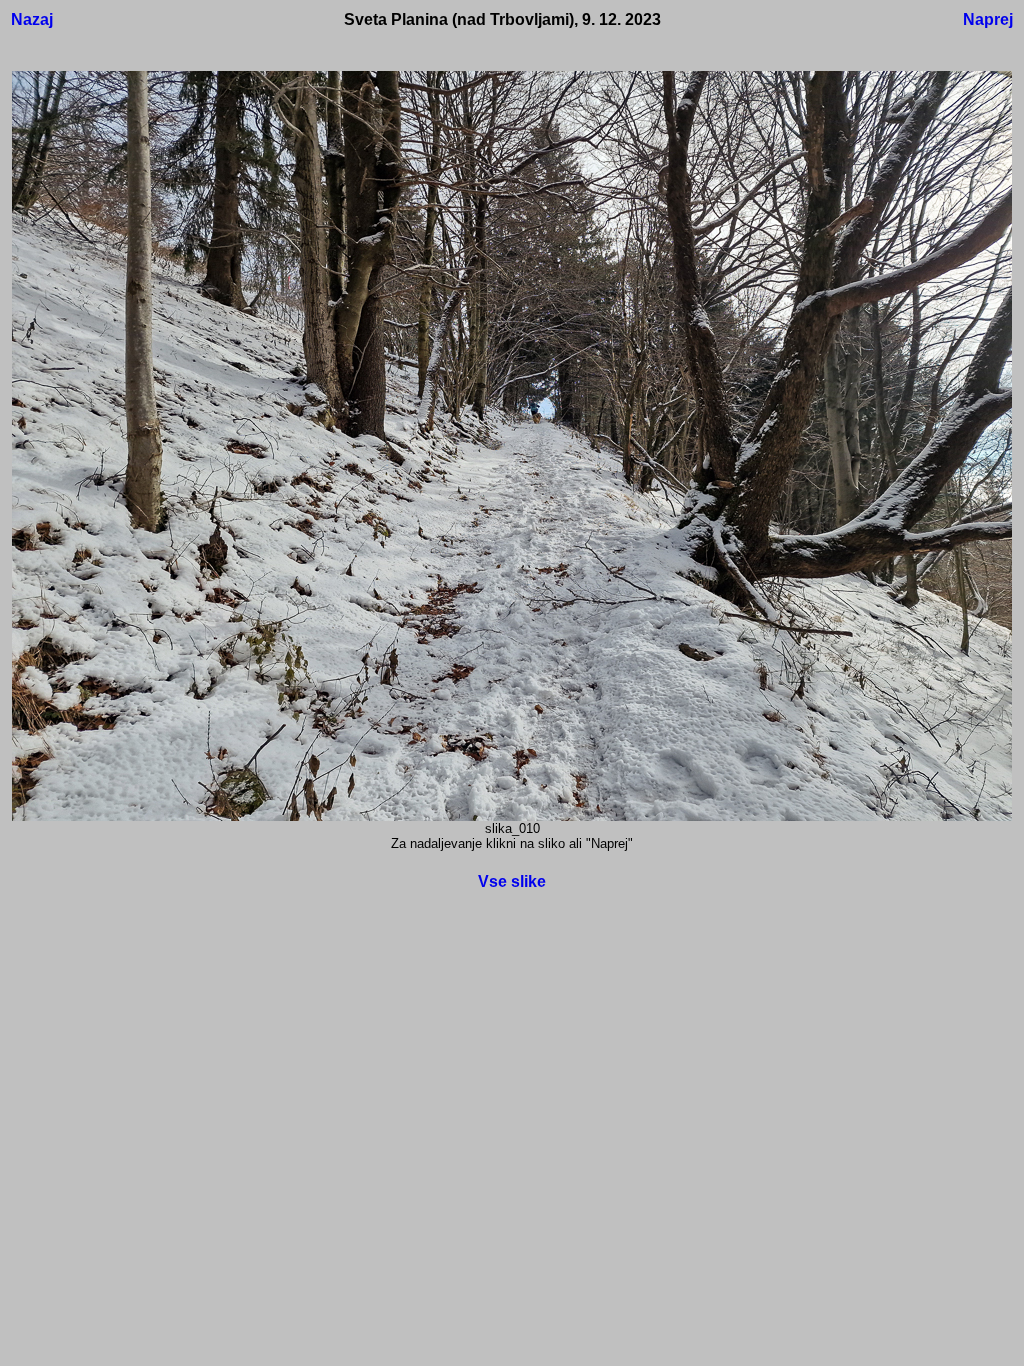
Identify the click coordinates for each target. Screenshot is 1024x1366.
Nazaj (32, 19)
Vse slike (512, 881)
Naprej (988, 19)
